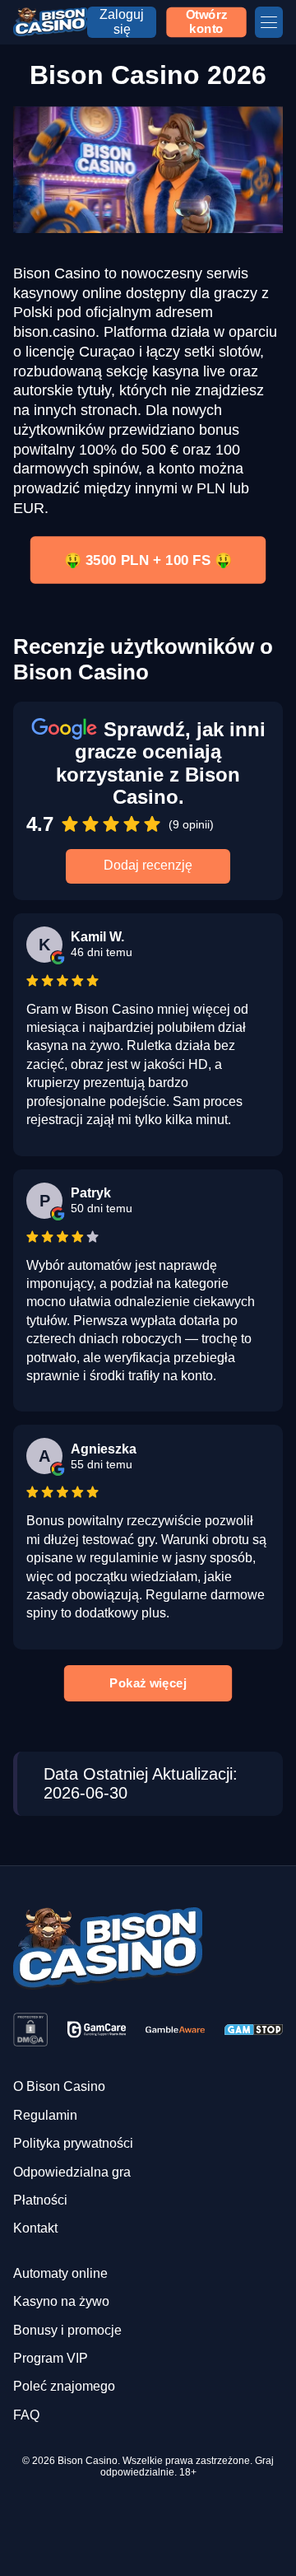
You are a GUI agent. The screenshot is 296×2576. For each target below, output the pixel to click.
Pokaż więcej (148, 1682)
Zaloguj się (122, 22)
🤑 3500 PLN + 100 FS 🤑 (148, 560)
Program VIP (51, 2358)
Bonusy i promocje (67, 2330)
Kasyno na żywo (61, 2301)
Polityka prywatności (73, 2143)
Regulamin (45, 2115)
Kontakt (35, 2228)
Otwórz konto (207, 21)
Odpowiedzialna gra (72, 2172)
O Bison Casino (59, 2086)
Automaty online (60, 2273)
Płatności (40, 2200)
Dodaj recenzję (148, 865)
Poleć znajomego (64, 2386)
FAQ (26, 2415)
